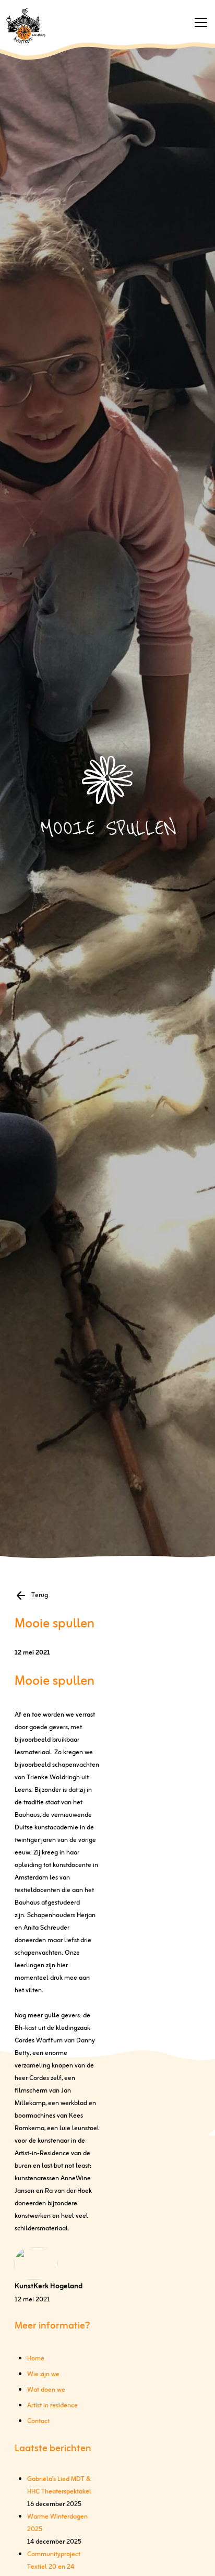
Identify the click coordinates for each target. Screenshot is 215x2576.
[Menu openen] (201, 22)
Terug (40, 1596)
